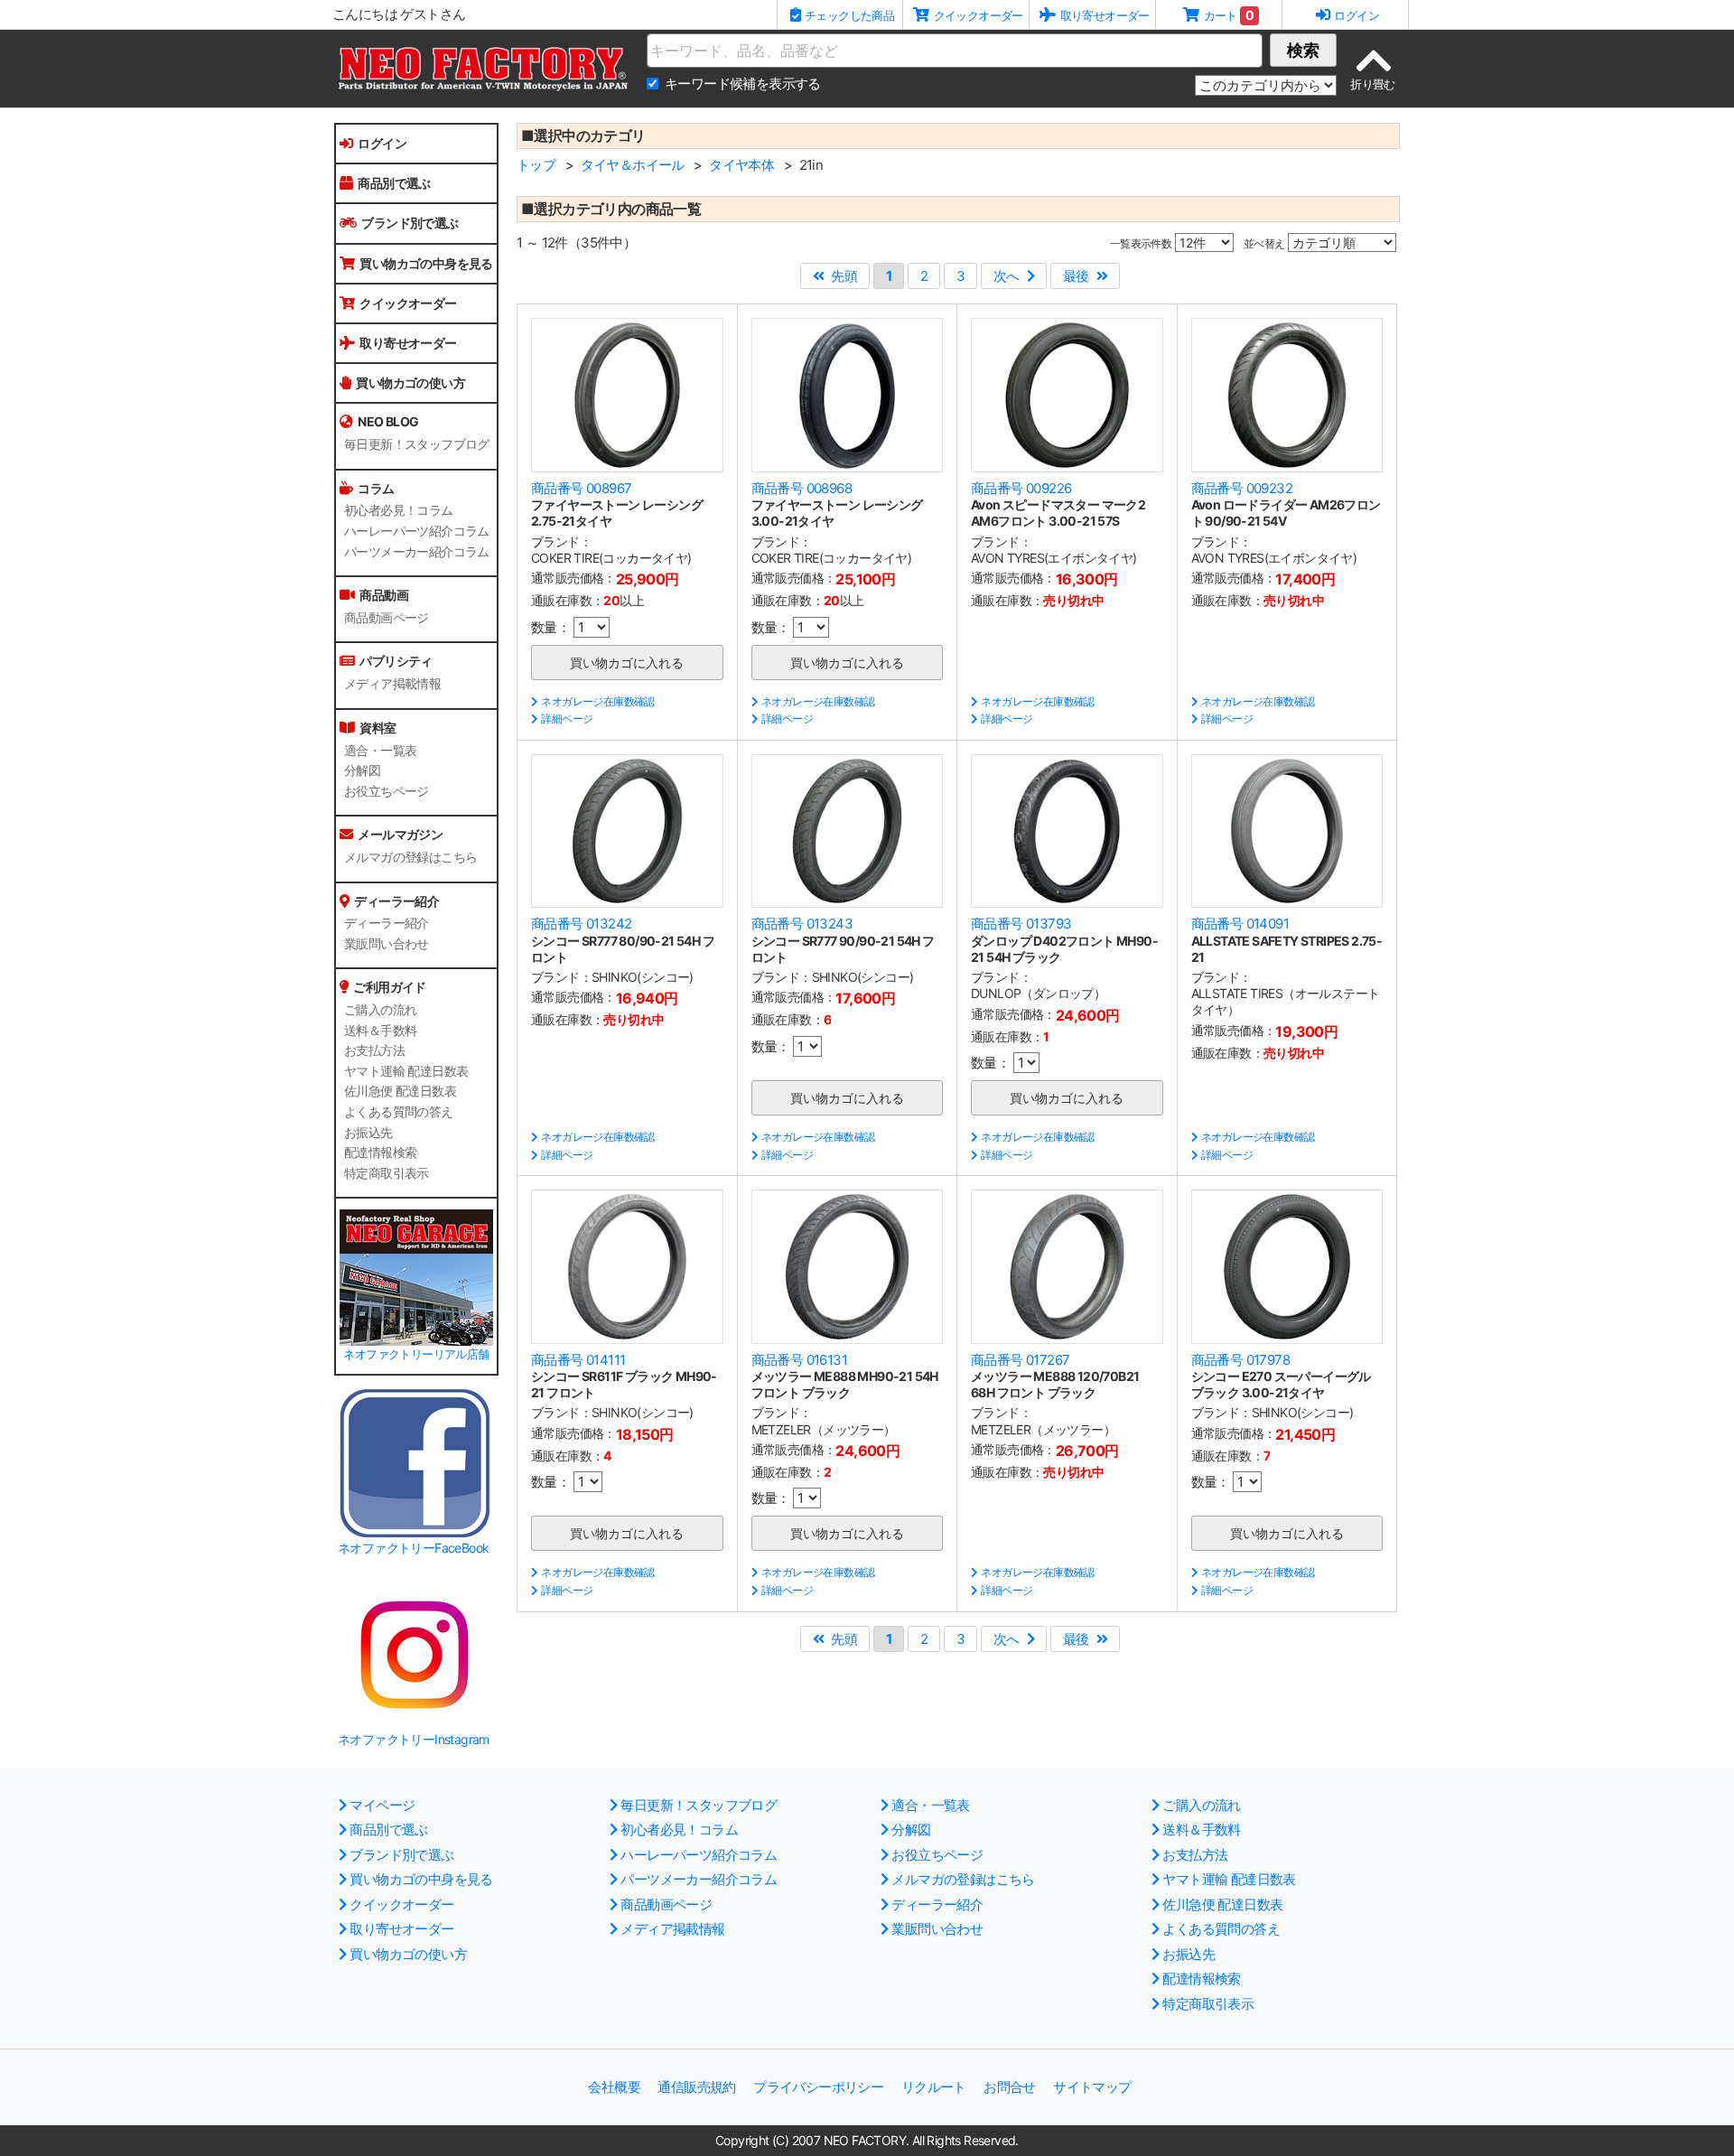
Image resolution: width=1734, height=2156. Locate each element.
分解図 (362, 770)
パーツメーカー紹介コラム (417, 552)
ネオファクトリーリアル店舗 (416, 1354)
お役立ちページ (387, 791)
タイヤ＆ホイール (633, 165)
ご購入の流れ (380, 1010)
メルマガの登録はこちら (410, 857)
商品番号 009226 (1021, 488)
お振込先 (368, 1133)
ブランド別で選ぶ (410, 223)
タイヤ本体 (741, 165)
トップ (536, 165)
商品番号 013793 (1021, 924)
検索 (1303, 50)
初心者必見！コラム (399, 510)
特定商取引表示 (387, 1173)
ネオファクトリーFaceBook (413, 1548)
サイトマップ (1092, 2087)
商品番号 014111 (578, 1360)
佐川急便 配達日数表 (400, 1091)
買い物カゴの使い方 (410, 383)
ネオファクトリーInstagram (414, 1739)
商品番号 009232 (1242, 488)
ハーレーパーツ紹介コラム (417, 531)
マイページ (382, 1805)
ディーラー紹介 (387, 923)
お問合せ (1010, 2087)
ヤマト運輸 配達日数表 (406, 1071)
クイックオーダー (408, 303)
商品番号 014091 (1240, 924)
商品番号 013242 (581, 924)
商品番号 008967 (581, 488)
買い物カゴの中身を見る (426, 263)
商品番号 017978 (1240, 1360)
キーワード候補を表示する (743, 84)
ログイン (382, 143)
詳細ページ (567, 719)
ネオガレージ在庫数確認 (597, 701)
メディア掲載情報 (392, 684)
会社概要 (614, 2087)
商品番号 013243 (802, 924)
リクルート (934, 2087)
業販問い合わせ (387, 944)
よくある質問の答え (399, 1112)
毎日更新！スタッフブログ (417, 444)
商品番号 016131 (799, 1360)
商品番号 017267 (1020, 1360)
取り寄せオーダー (408, 343)
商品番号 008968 (802, 488)
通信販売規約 (696, 2087)
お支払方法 (374, 1050)
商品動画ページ (387, 618)
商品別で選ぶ (394, 183)
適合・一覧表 (380, 751)
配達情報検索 (380, 1153)
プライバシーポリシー (818, 2087)
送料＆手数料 (380, 1031)
